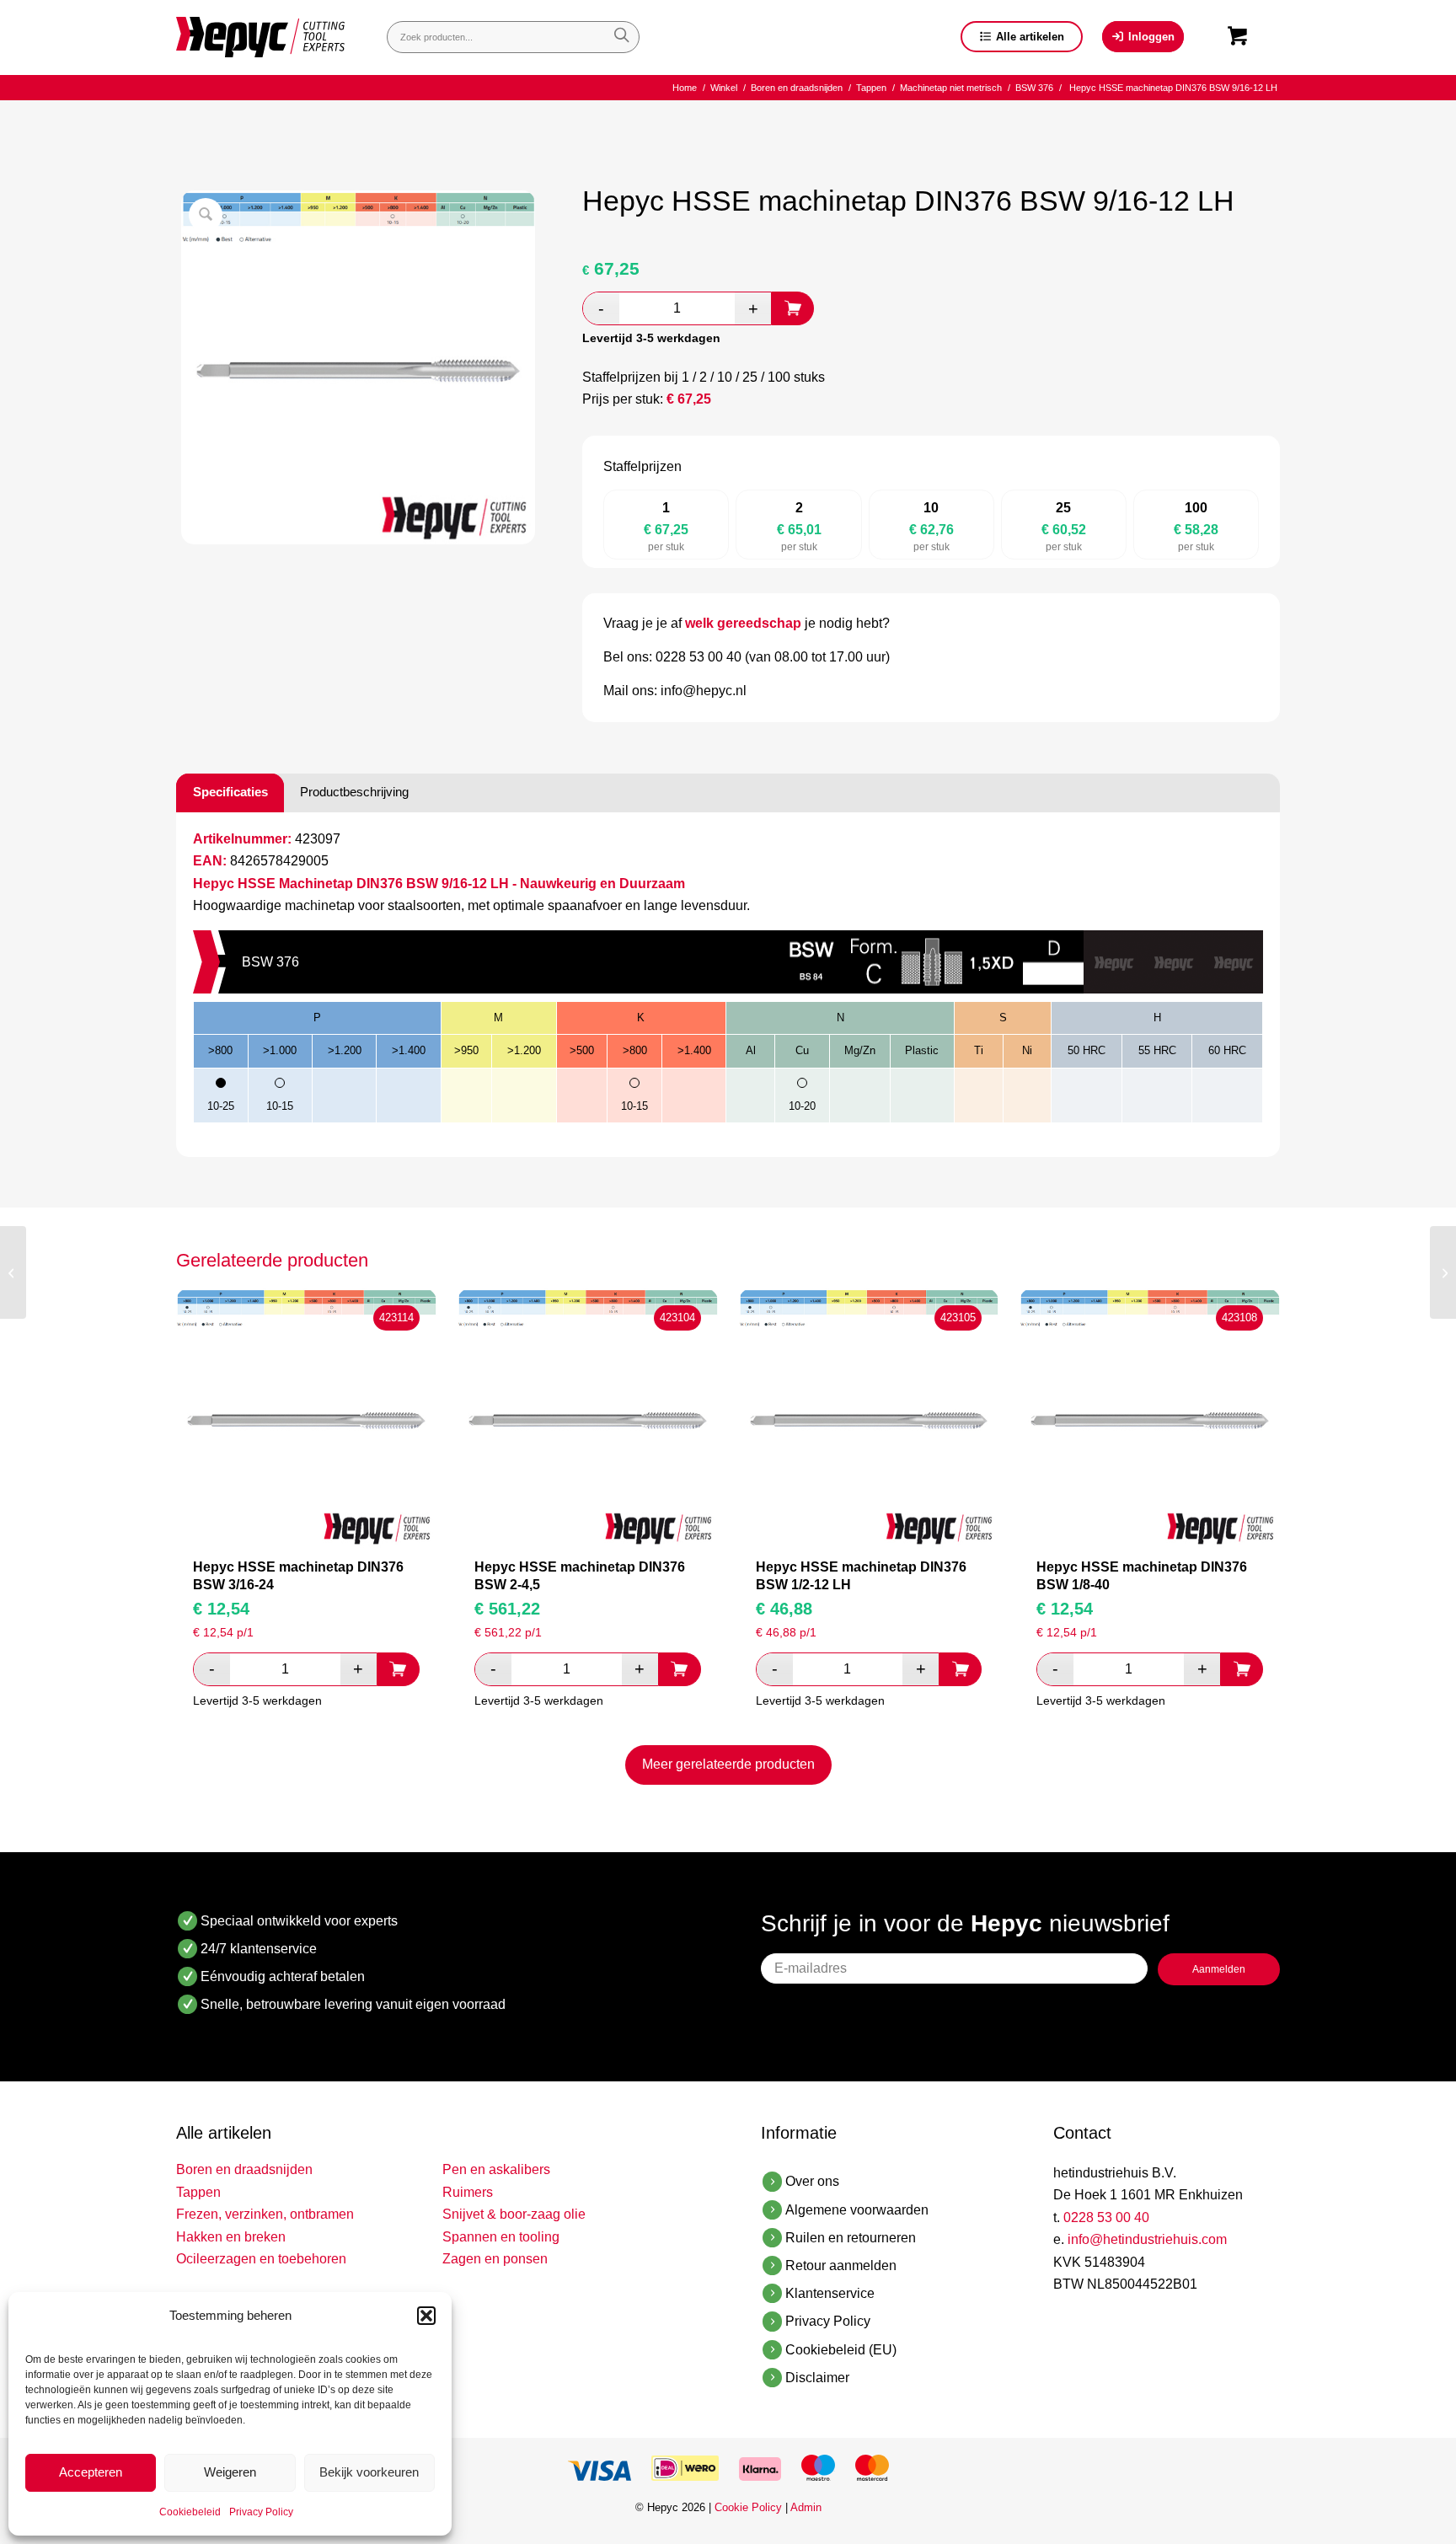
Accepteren (91, 2472)
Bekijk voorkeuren (369, 2472)
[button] (426, 2316)
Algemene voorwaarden (857, 2210)
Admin (806, 2507)
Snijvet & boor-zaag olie (514, 2214)
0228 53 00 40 (1106, 2217)
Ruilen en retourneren (851, 2238)
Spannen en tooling (501, 2237)
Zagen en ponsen (495, 2259)
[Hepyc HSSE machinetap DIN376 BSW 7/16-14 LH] (13, 1272)
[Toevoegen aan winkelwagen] (793, 308)
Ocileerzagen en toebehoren (261, 2259)
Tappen (198, 2192)
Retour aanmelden (841, 2265)
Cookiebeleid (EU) (841, 2350)
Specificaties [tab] (230, 792)
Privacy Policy (261, 2512)
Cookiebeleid (190, 2512)
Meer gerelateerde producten (728, 1764)
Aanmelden (1219, 1969)
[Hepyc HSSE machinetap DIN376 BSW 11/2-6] (1443, 1272)
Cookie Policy (748, 2507)
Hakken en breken (231, 2237)
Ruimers (468, 2192)
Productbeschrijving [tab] (354, 792)
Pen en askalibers (496, 2169)
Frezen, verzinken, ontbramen (265, 2214)
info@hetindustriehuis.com (1147, 2239)
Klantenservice (830, 2293)
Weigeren (230, 2472)
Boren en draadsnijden (244, 2169)
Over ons (812, 2181)
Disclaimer (817, 2378)
